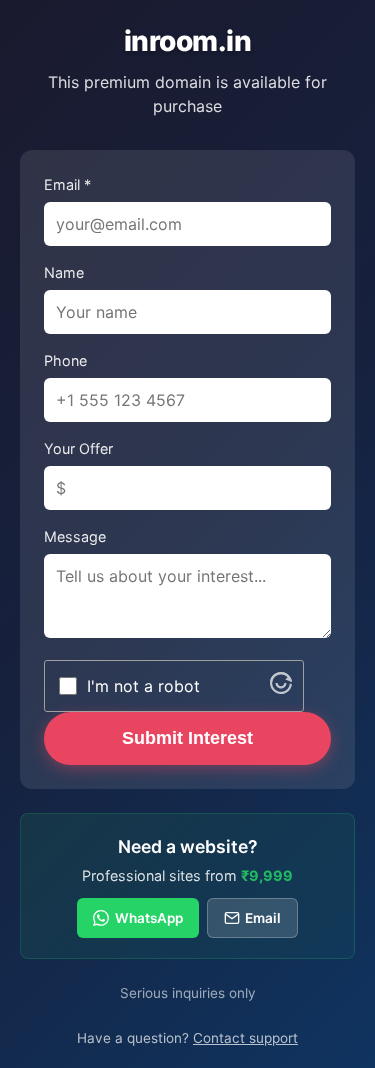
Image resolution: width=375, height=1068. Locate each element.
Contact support (245, 1038)
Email (263, 918)
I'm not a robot (143, 686)
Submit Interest (187, 738)
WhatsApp (149, 918)
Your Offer (78, 448)
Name (64, 272)
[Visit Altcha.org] (281, 688)
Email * (67, 184)
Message (75, 536)
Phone (65, 360)
